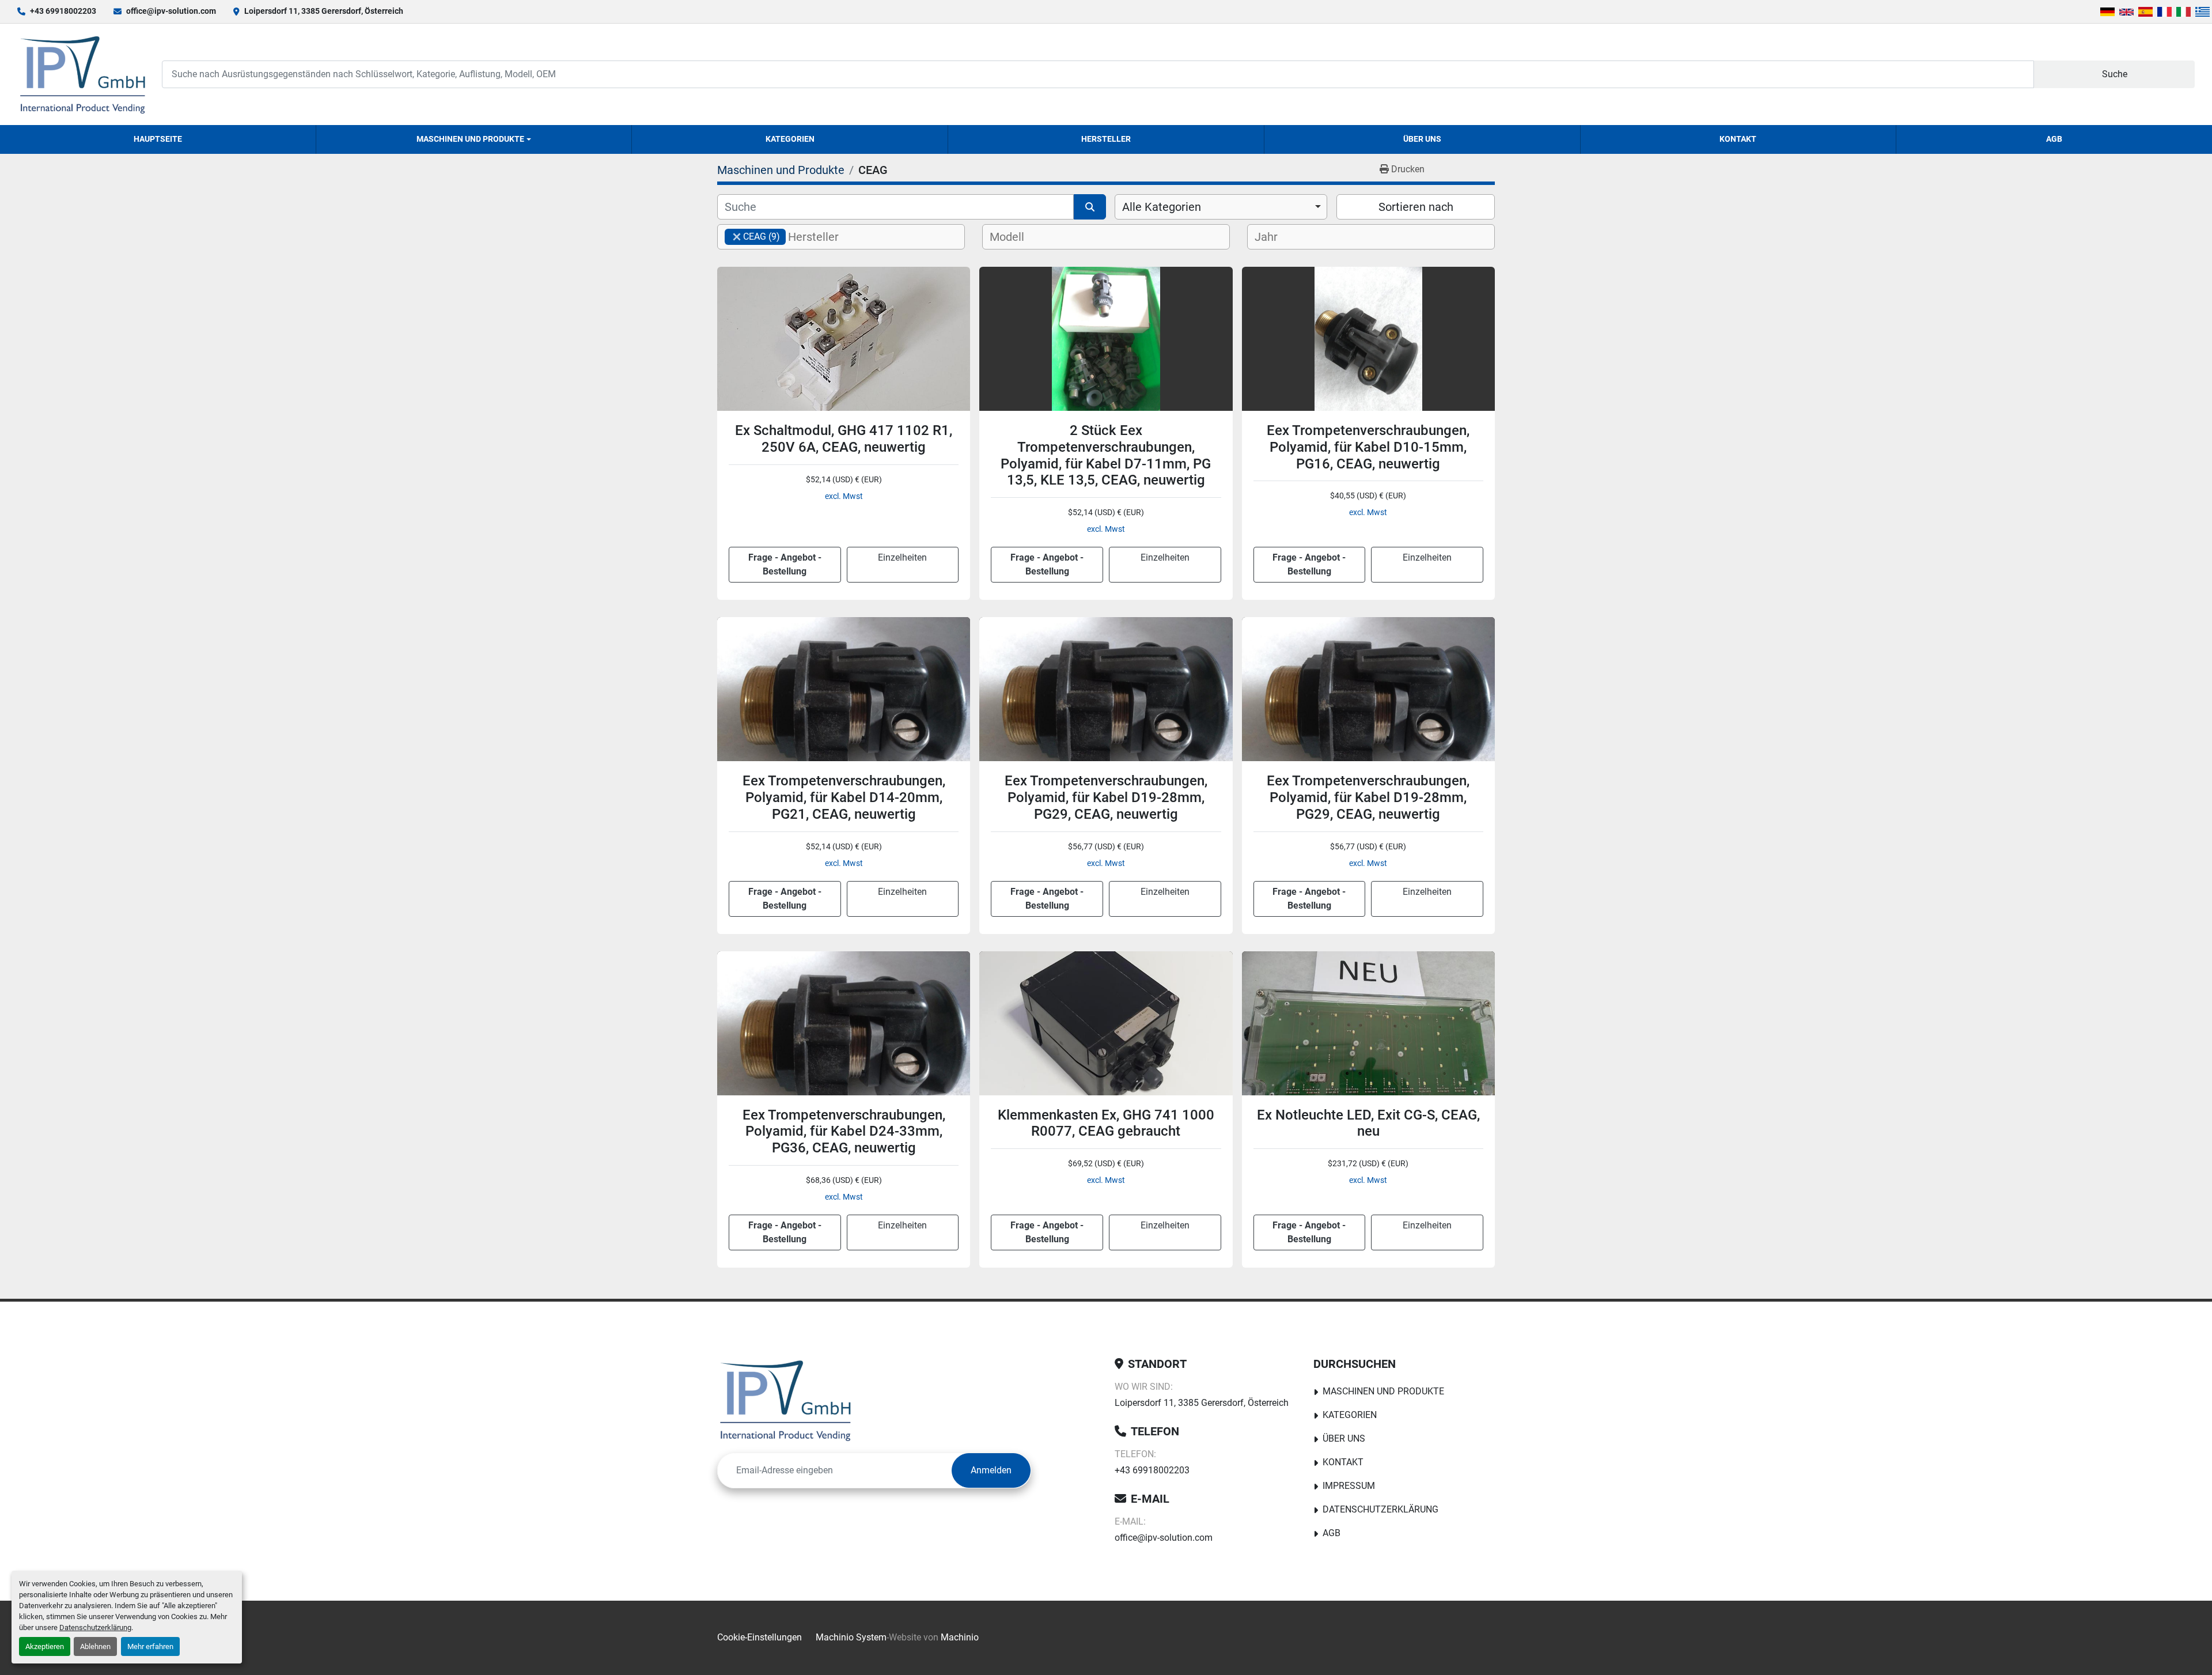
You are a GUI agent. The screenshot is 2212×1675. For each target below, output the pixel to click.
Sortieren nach (1416, 207)
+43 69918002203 (63, 11)
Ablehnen (95, 1646)
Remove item (737, 237)
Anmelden (991, 1470)
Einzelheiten (902, 557)
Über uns (1422, 139)
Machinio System (851, 1637)
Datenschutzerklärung (95, 1627)
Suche (2115, 74)
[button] (474, 139)
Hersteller (1106, 139)
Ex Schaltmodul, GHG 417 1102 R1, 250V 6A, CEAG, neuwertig (844, 439)
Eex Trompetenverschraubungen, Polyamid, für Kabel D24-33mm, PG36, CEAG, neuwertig (844, 1132)
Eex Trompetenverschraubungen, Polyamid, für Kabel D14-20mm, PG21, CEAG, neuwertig (844, 797)
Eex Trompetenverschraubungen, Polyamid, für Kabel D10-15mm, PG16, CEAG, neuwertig (1368, 447)
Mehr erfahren (150, 1646)
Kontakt (1738, 139)
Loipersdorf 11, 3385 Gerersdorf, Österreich (324, 11)
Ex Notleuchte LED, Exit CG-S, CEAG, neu (1368, 1123)
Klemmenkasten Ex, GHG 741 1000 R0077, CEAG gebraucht (1106, 1123)
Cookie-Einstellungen (760, 1637)
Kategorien (790, 139)
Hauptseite (158, 139)
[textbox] (823, 237)
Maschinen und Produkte (470, 139)
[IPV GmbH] (785, 1400)
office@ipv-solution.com (171, 11)
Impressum (1349, 1486)
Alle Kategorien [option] (1162, 207)
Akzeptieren (45, 1646)
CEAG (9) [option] (752, 237)
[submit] (1090, 207)
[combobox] (1221, 207)
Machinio (960, 1637)
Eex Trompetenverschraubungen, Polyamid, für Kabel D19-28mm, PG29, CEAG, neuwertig (1106, 797)
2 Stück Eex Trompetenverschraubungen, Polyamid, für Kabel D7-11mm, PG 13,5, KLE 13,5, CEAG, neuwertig (1106, 455)
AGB (2054, 139)
